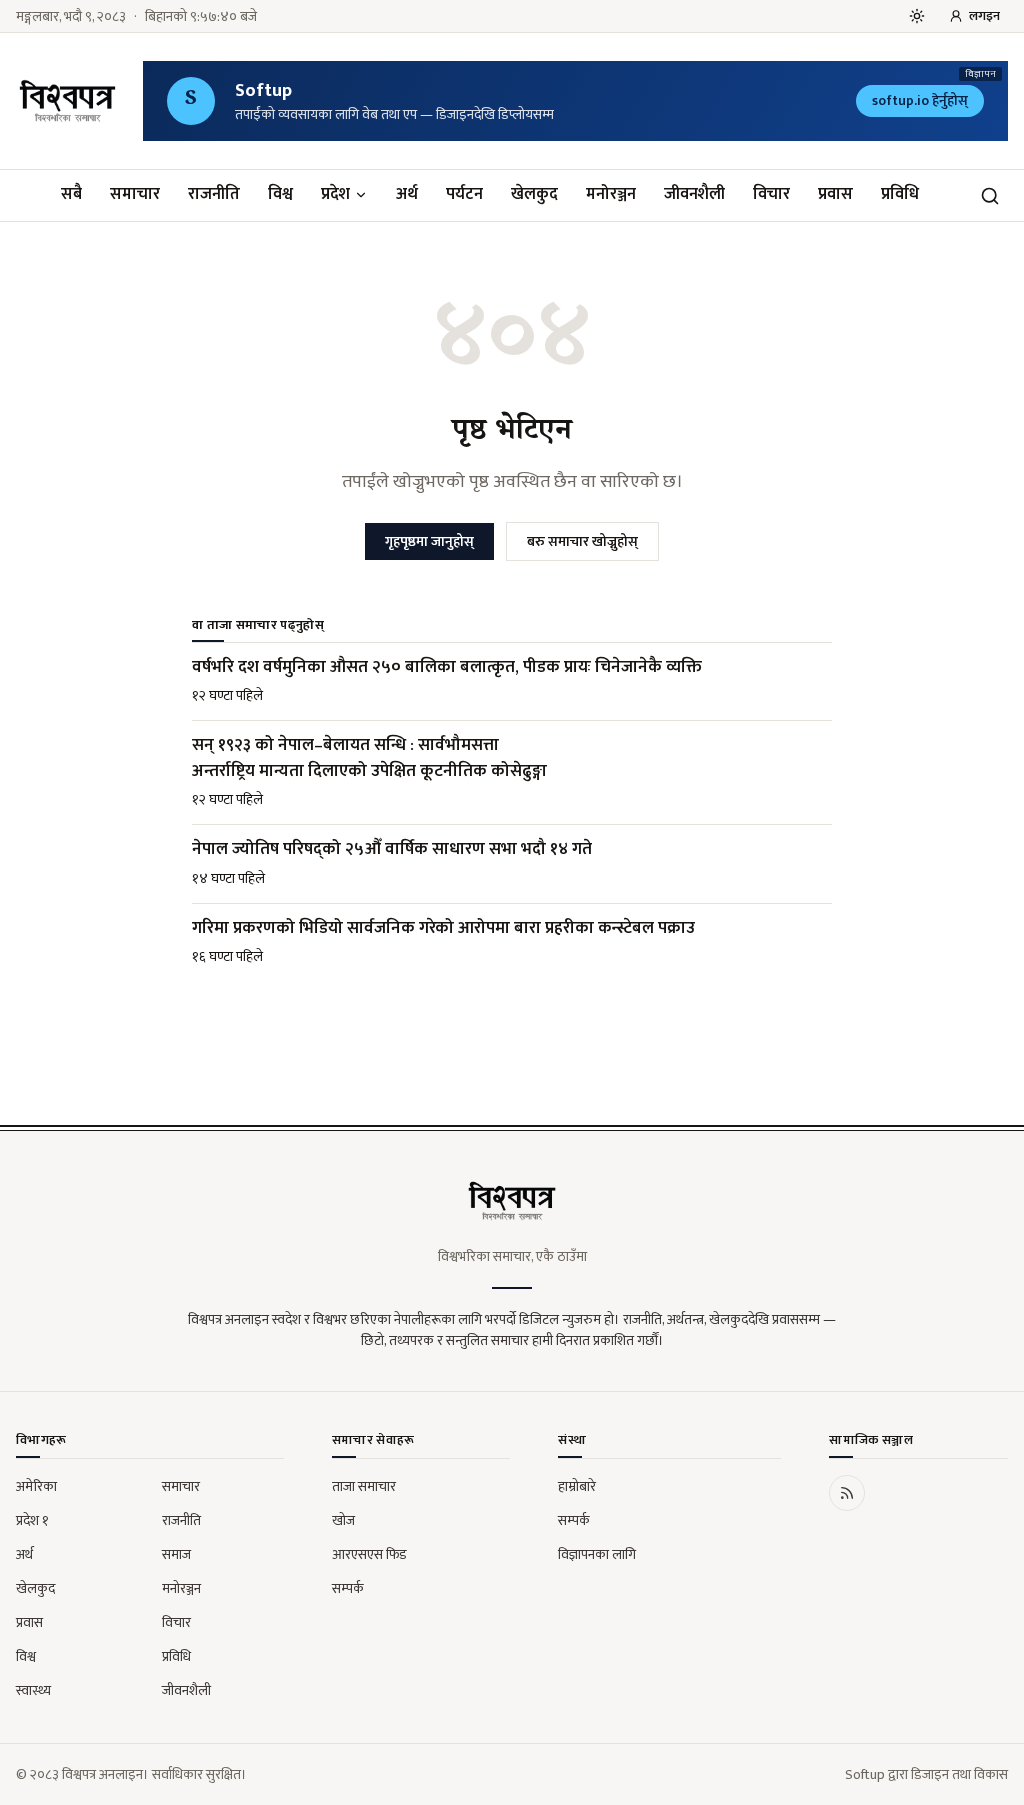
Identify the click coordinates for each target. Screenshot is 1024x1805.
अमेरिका (36, 1486)
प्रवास (835, 194)
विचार (771, 194)
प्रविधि (900, 194)
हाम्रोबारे (577, 1486)
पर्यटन (464, 194)
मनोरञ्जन (611, 194)
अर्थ (407, 194)
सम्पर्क (348, 1588)
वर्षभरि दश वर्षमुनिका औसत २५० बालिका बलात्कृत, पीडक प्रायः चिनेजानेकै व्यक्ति (447, 667)
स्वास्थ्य (33, 1690)
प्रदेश (335, 194)
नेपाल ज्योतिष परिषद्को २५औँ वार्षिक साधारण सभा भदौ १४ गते (392, 849)
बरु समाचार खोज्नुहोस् (582, 541)
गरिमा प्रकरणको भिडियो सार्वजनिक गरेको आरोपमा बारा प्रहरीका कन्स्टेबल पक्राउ (443, 928)
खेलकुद (534, 194)
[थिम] (917, 16)
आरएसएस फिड (369, 1554)
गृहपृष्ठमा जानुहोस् (429, 541)
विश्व (280, 194)
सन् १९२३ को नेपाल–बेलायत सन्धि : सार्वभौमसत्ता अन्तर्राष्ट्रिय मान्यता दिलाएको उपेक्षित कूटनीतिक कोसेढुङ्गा (369, 758)
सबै (71, 194)
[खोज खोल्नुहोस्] (990, 196)
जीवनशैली (694, 194)
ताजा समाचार (364, 1486)
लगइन (984, 16)
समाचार (135, 194)
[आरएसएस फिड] (847, 1493)
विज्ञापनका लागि (597, 1554)
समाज (176, 1554)
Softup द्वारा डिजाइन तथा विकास (926, 1774)
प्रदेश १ (32, 1520)
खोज (343, 1520)
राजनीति (214, 194)
